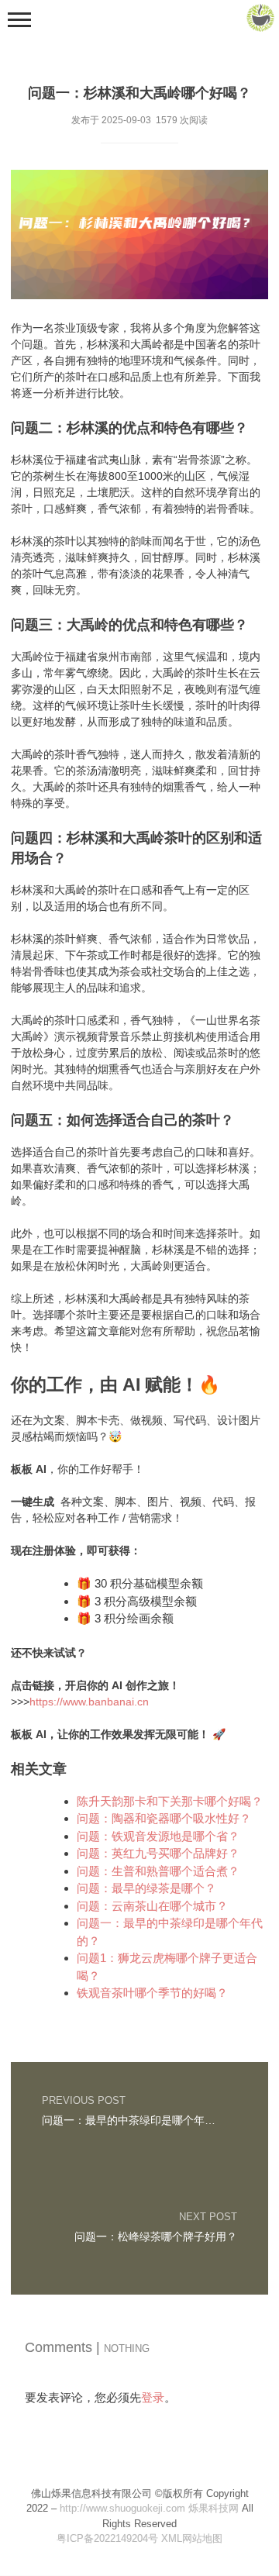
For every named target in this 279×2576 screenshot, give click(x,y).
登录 (153, 2397)
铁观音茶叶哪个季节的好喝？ (152, 1993)
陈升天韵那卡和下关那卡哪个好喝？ (170, 1801)
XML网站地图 (192, 2538)
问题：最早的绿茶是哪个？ (146, 1888)
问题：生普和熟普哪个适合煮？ (158, 1871)
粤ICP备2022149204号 (107, 2538)
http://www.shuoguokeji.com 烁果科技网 (149, 2508)
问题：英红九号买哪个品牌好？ (158, 1853)
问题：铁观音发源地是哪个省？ (158, 1836)
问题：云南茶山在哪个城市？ (152, 1906)
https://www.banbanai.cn (89, 1702)
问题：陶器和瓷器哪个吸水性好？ (164, 1818)
